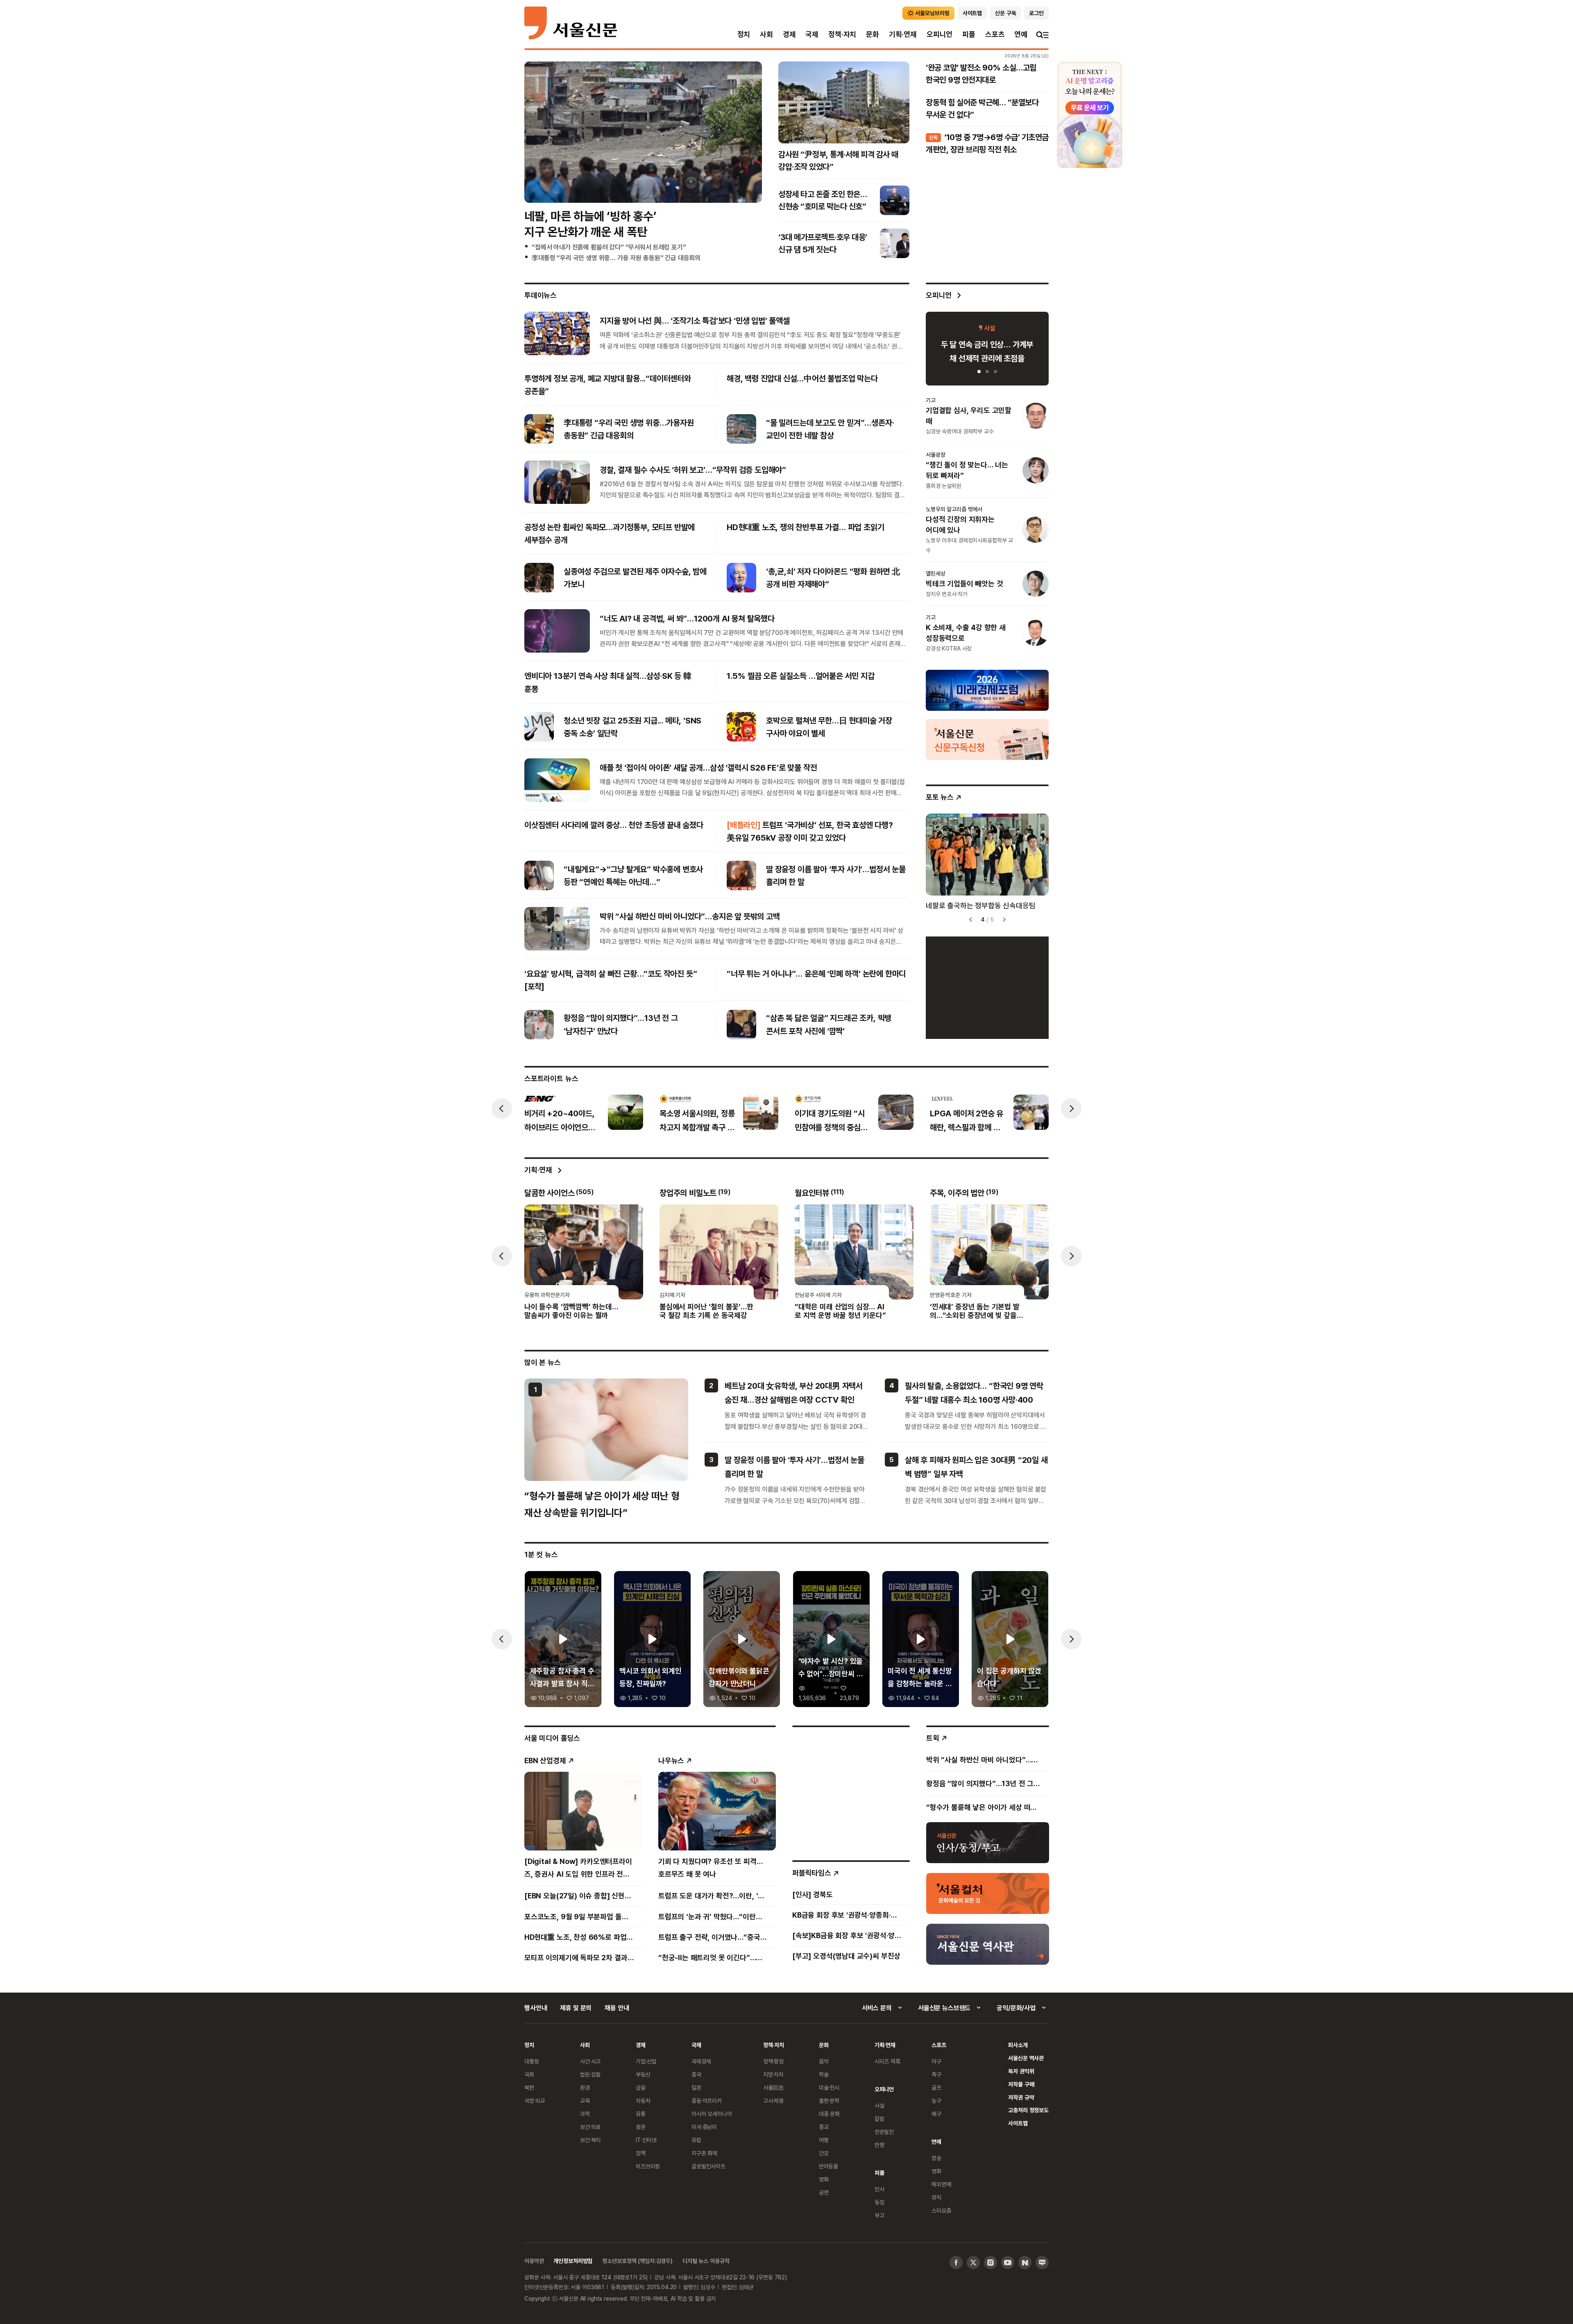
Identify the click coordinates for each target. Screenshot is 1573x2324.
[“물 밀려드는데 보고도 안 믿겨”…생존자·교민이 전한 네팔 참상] (741, 429)
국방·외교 (535, 2101)
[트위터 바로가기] (973, 2263)
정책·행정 (773, 2061)
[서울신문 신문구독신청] (987, 739)
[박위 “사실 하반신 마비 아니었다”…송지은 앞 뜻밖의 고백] (557, 929)
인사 (879, 2189)
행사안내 (536, 2008)
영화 (824, 2179)
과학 (585, 2114)
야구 (936, 2061)
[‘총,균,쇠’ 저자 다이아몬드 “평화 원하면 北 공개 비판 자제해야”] (741, 578)
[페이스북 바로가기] (956, 2263)
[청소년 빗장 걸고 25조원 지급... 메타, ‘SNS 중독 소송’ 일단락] (539, 727)
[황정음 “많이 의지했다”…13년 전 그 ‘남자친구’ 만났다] (539, 1025)
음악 (824, 2061)
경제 (789, 34)
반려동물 (828, 2166)
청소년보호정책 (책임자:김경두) (637, 2261)
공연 (824, 2192)
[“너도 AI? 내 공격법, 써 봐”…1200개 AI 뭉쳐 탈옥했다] (557, 631)
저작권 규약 (1021, 2097)
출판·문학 (829, 2101)
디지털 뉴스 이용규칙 (706, 2261)
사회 (766, 34)
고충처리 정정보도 (1028, 2110)
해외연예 (941, 2184)
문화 (873, 34)
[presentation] (502, 1109)
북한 (529, 2087)
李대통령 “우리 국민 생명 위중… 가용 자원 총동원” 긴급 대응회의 (616, 258)
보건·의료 (590, 2127)
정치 (744, 34)
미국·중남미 (704, 2127)
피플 (969, 34)
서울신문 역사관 (1026, 2058)
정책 (641, 2153)
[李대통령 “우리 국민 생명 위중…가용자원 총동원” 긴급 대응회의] (539, 429)
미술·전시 (829, 2087)
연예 (1021, 34)
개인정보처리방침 (573, 2261)
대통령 (532, 2061)
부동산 (643, 2074)
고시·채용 (773, 2101)
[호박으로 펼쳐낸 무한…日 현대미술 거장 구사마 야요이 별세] (741, 727)
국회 (529, 2074)
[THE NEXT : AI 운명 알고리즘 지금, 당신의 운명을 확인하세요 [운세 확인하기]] (1090, 115)
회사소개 (1018, 2045)
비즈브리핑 (648, 2166)
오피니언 (939, 34)
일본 (696, 2087)
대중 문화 (829, 2114)
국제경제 (701, 2061)
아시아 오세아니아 (712, 2114)
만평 (879, 2145)
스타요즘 (941, 2210)
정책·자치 (842, 34)
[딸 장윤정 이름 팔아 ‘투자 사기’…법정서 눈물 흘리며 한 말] (741, 875)
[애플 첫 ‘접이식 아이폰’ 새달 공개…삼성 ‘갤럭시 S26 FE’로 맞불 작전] (557, 780)
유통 (641, 2114)
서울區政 (774, 2087)
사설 (879, 2105)
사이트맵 (1018, 2123)
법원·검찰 (590, 2074)
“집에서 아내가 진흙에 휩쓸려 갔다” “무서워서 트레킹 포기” (609, 247)
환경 (585, 2087)
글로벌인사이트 (708, 2166)
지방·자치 (773, 2074)
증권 (641, 2127)
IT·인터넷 (646, 2140)
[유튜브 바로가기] (1008, 2263)
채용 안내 (617, 2008)
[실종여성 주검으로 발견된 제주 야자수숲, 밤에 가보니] (539, 578)
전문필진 (884, 2132)
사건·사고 (590, 2061)
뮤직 (936, 2197)
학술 (824, 2074)
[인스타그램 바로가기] (990, 2263)
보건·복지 (590, 2140)
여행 (824, 2140)
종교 (824, 2127)
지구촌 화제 (704, 2153)
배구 (936, 2114)
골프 (936, 2087)
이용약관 (534, 2261)
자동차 (643, 2101)
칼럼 (879, 2119)
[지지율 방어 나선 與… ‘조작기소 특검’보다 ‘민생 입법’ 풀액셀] (557, 333)
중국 (696, 2074)
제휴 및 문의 (576, 2008)
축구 (936, 2074)
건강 (824, 2153)
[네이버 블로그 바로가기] (1042, 2263)
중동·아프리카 (707, 2101)
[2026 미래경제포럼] (987, 690)
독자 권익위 (1021, 2071)
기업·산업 (646, 2061)
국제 (812, 34)
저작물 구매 (1021, 2084)
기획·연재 (903, 34)
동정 (879, 2202)
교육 (585, 2101)
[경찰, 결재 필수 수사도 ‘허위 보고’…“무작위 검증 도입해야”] (557, 482)
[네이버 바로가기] (1025, 2263)
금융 (641, 2087)
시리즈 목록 (887, 2061)
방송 (936, 2158)
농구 (936, 2101)
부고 (879, 2215)
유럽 (696, 2140)
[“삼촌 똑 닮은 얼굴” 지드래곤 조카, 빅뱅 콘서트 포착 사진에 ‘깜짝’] (741, 1025)
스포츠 (995, 34)
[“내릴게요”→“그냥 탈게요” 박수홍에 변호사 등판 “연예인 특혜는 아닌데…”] (539, 875)
